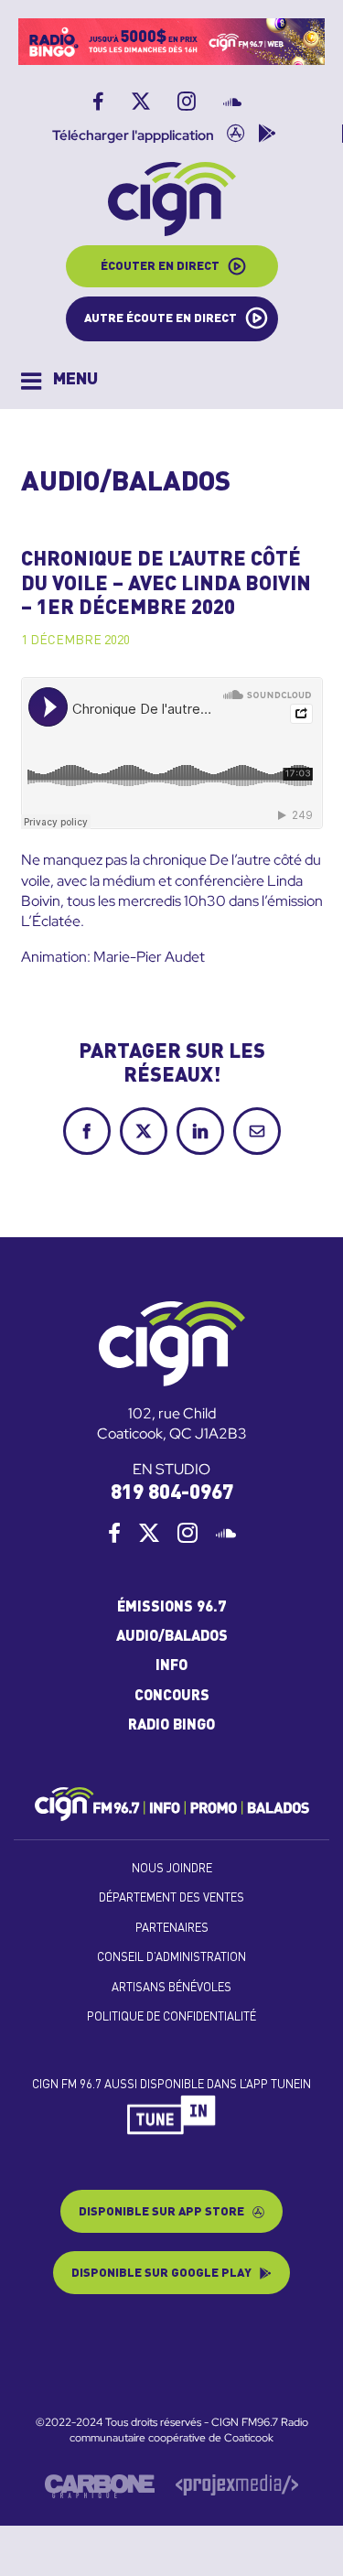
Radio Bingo (171, 1726)
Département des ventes (171, 1898)
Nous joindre (172, 1869)
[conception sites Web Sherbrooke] (237, 2482)
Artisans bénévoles (171, 1988)
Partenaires (172, 1929)
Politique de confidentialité (171, 2017)
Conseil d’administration (171, 1958)
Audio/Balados (172, 1637)
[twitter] (149, 1533)
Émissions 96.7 (171, 1608)
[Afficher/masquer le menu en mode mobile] (59, 381)
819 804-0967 (172, 1493)
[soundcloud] (226, 1533)
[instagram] (188, 1533)
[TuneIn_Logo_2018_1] (172, 2102)
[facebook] (114, 1533)
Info (171, 1666)
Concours (172, 1697)
